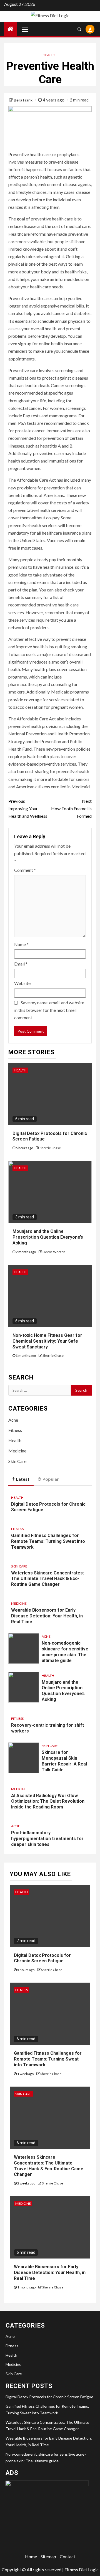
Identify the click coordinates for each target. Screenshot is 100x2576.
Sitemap (48, 2556)
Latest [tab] (23, 1479)
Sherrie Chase (50, 1148)
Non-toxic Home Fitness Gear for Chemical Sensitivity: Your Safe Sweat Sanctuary (47, 1341)
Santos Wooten (54, 1252)
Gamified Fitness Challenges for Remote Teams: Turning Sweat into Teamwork (48, 1541)
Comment (25, 870)
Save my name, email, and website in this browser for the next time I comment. (49, 1010)
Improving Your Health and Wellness (28, 808)
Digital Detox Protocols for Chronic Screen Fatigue (42, 1958)
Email (21, 964)
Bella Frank (24, 100)
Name (21, 944)
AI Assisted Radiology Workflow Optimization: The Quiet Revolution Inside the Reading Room (48, 1801)
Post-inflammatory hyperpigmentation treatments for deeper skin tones (47, 1839)
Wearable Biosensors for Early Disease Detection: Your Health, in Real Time (47, 1616)
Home (31, 2556)
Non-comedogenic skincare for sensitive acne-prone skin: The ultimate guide (65, 1652)
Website (22, 983)
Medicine (17, 1451)
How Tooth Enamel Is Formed (71, 808)
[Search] (79, 29)
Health (49, 55)
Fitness (15, 1430)
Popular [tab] (51, 1479)
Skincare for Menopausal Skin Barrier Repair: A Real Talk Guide (64, 1761)
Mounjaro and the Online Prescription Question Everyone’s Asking (48, 1237)
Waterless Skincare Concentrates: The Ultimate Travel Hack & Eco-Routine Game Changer (47, 1579)
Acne (13, 1420)
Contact (67, 2556)
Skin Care (17, 1461)
